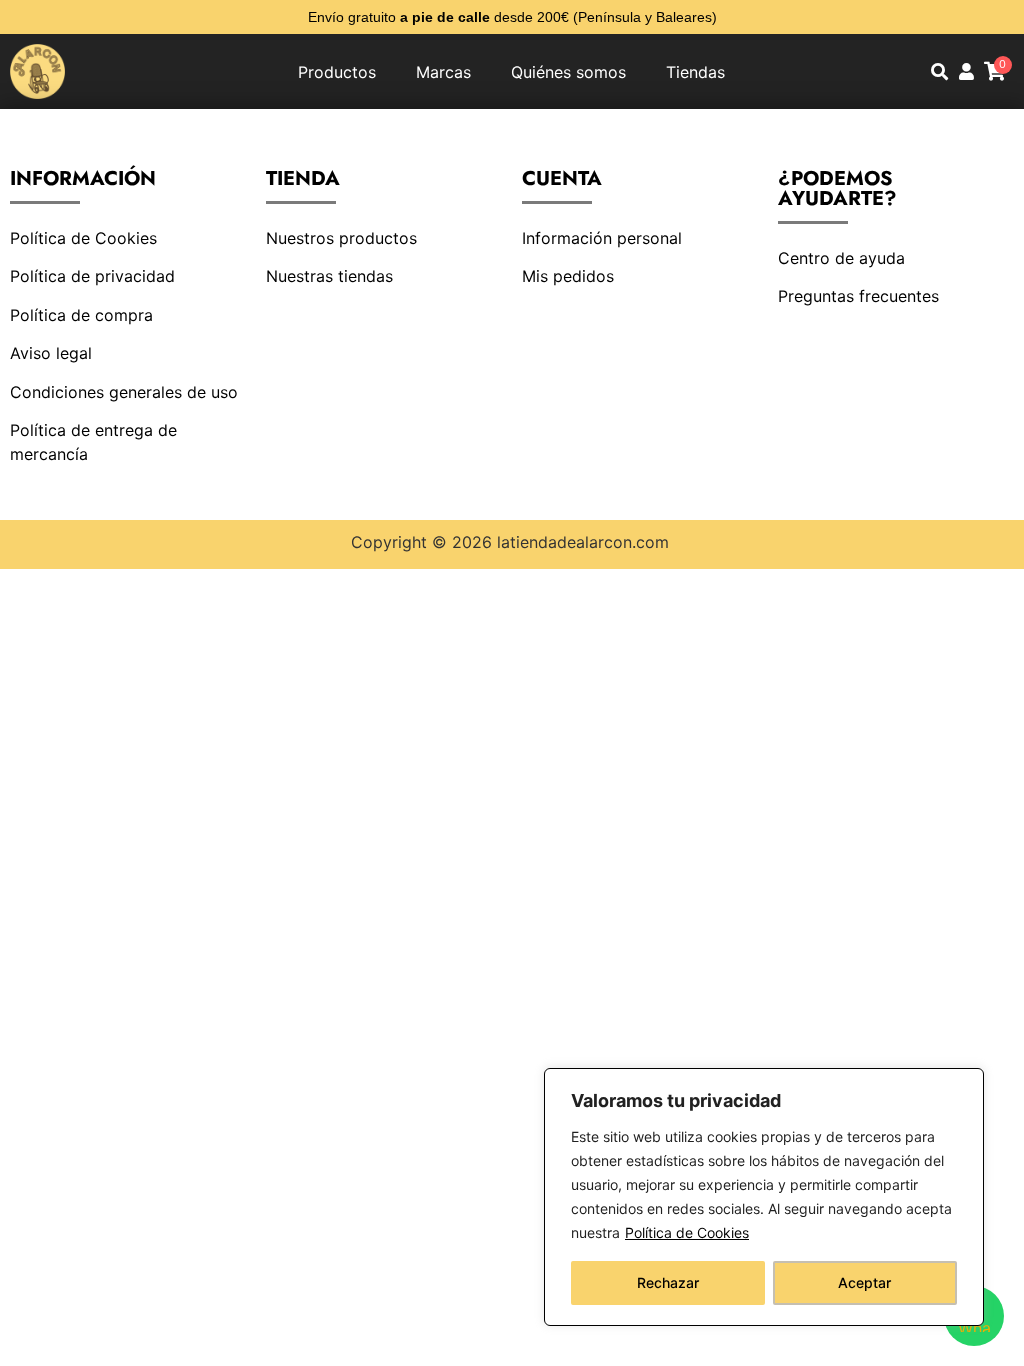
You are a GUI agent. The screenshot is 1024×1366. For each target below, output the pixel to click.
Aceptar (864, 1282)
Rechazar (668, 1282)
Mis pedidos (568, 276)
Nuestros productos (341, 238)
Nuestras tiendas (329, 276)
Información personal (602, 238)
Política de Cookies (687, 1232)
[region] (764, 1197)
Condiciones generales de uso (124, 392)
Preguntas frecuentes (858, 296)
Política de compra (81, 315)
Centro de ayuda (841, 258)
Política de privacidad (92, 276)
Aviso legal (51, 353)
